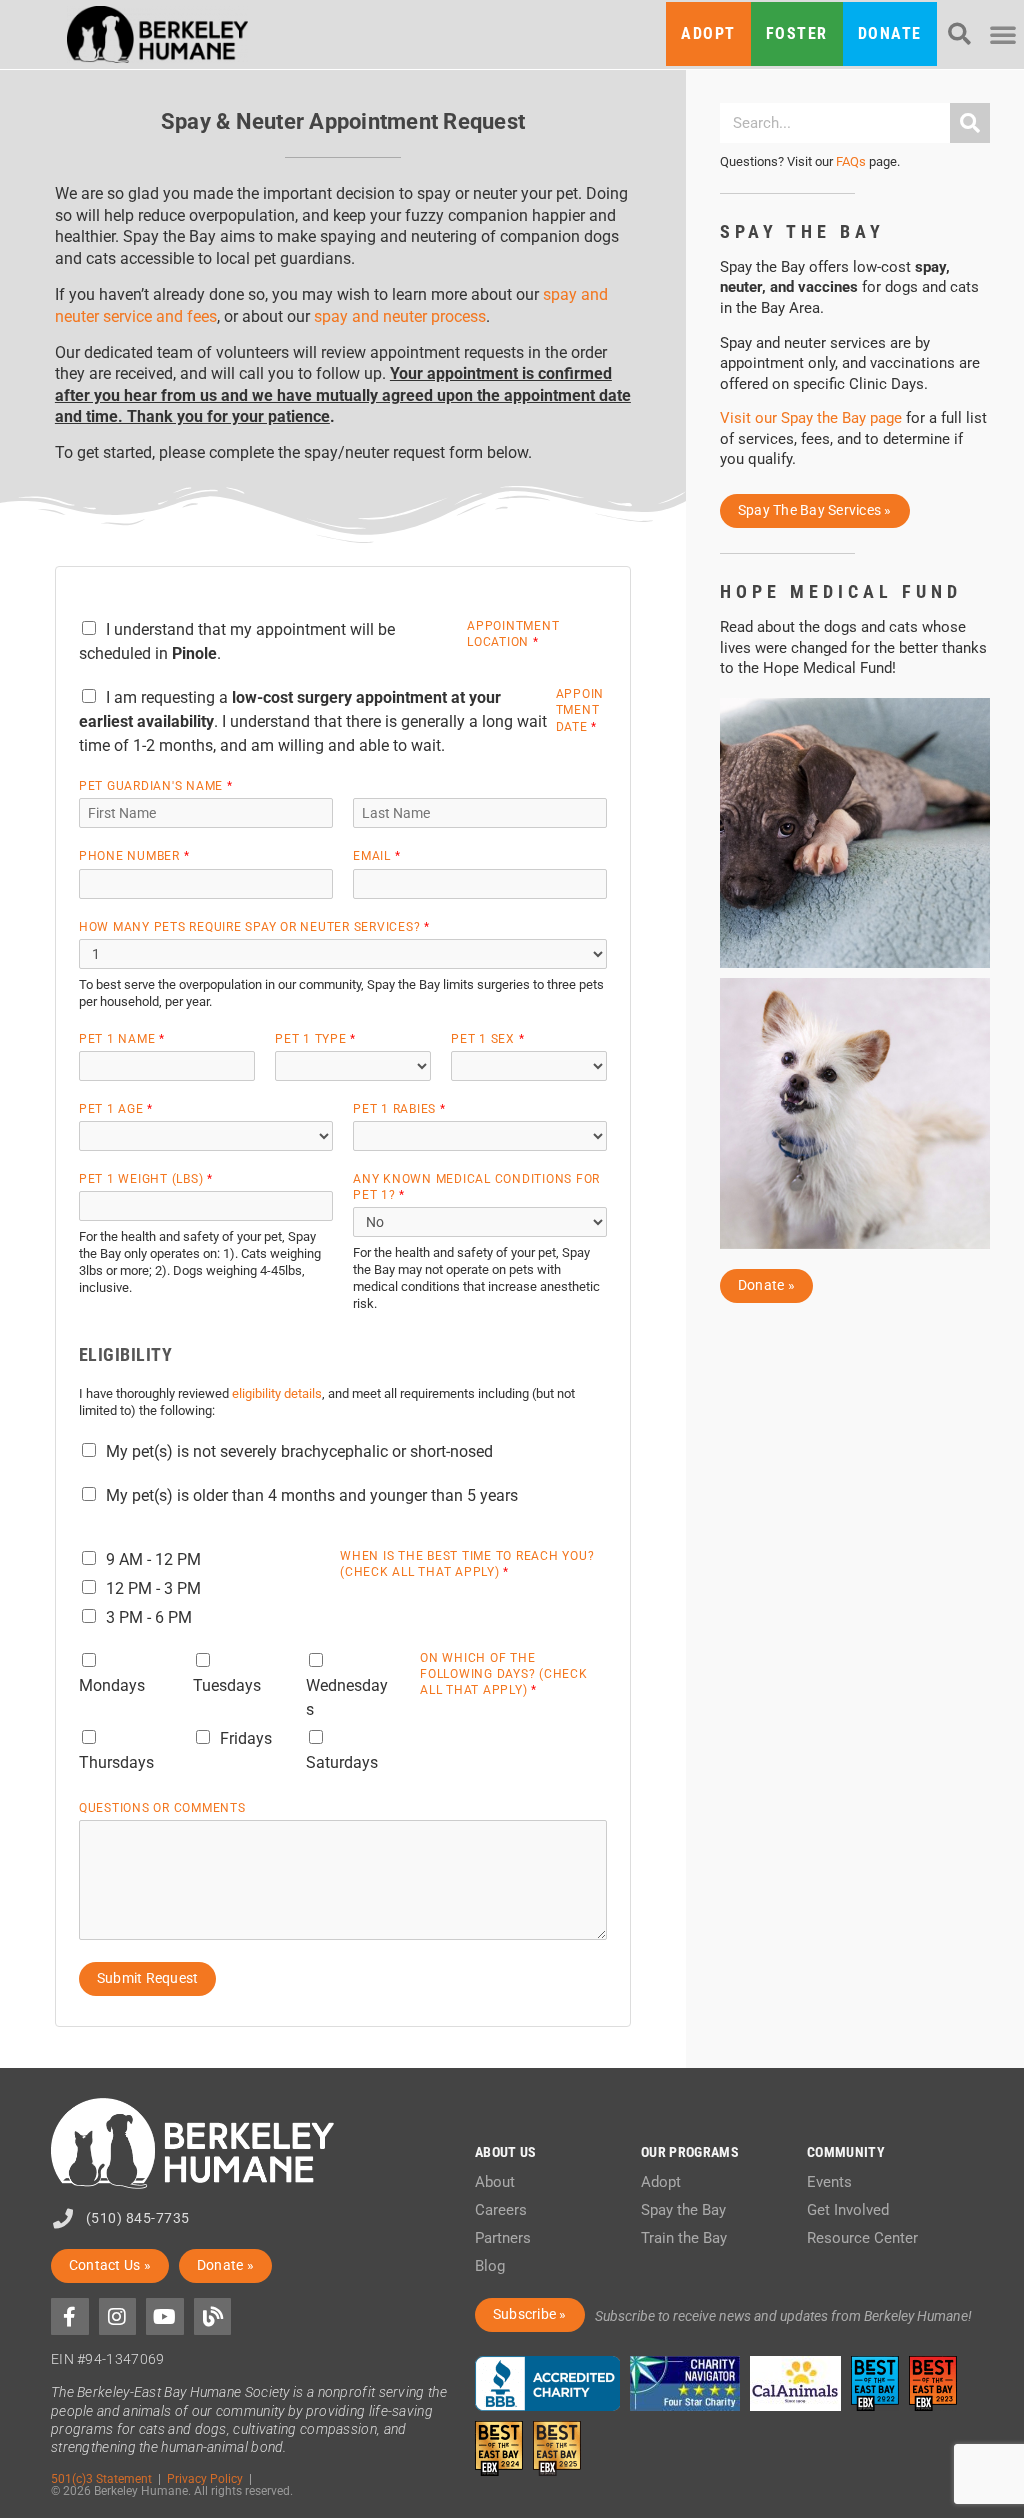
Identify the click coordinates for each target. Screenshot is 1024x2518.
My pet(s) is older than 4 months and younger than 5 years (312, 1495)
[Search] (970, 123)
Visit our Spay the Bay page (811, 418)
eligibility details (277, 1393)
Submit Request (148, 1978)
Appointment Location (513, 633)
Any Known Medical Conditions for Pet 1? (476, 1186)
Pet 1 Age (116, 1108)
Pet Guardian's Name (155, 785)
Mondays (112, 1685)
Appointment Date (580, 709)
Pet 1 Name (121, 1038)
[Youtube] (165, 2317)
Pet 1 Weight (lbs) (145, 1178)
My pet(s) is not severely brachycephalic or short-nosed (299, 1451)
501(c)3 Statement (101, 2478)
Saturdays (342, 1762)
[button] (959, 34)
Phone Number (134, 855)
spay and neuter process (400, 316)
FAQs (851, 161)
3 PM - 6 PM (149, 1617)
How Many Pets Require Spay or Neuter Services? (254, 926)
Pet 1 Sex (487, 1038)
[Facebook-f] (70, 2317)
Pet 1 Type (315, 1038)
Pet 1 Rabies (399, 1108)
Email (376, 855)
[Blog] (213, 2317)
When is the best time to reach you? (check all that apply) (467, 1563)
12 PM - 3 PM (153, 1588)
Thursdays (116, 1762)
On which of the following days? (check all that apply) (504, 1673)
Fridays (246, 1738)
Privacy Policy (205, 2478)
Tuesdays (227, 1685)
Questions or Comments (162, 1807)
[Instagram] (118, 2317)
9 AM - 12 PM (153, 1559)
